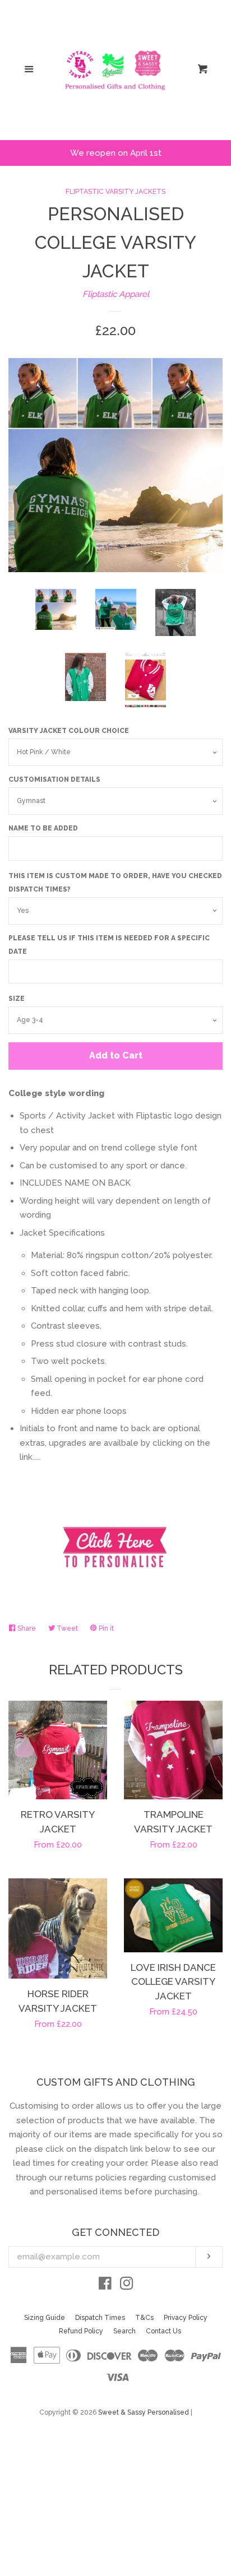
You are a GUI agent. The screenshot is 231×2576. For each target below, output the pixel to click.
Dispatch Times (100, 2318)
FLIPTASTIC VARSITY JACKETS (115, 192)
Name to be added (43, 828)
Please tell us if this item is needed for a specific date (109, 945)
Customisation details (54, 779)
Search (124, 2331)
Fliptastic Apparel (116, 294)
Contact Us (163, 2331)
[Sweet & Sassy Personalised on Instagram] (127, 2286)
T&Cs (144, 2318)
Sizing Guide (45, 2318)
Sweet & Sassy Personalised (144, 2412)
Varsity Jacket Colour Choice (69, 731)
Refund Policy (81, 2331)
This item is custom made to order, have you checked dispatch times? (115, 883)
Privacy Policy (186, 2318)
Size (17, 999)
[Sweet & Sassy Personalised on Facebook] (105, 2286)
